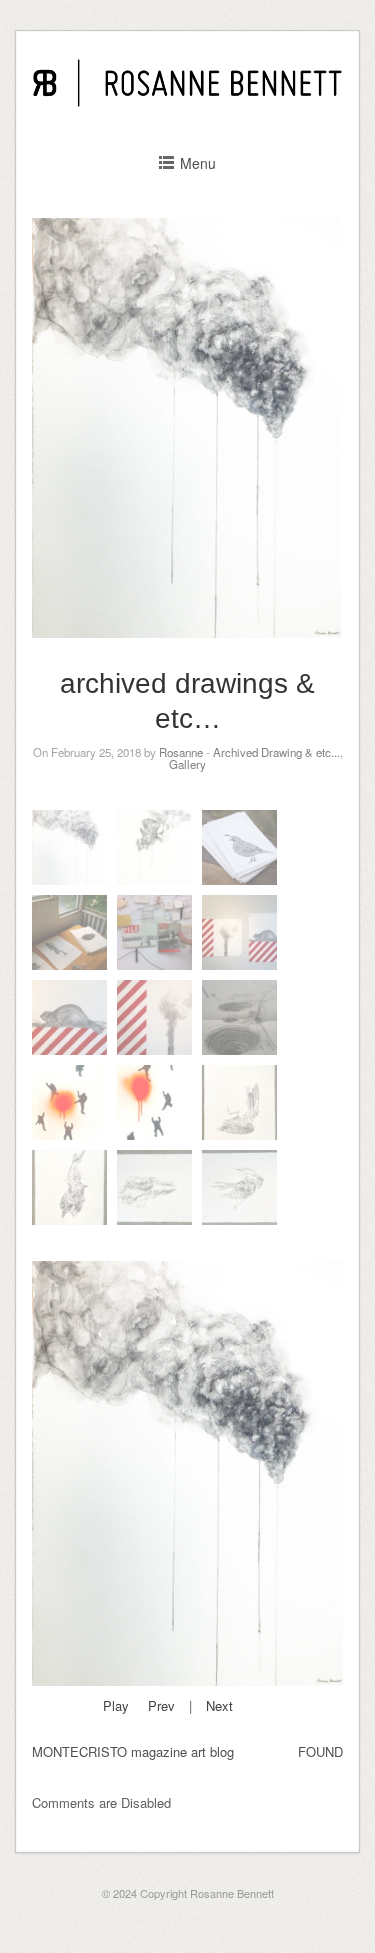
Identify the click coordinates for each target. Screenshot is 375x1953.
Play (116, 1705)
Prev (161, 1705)
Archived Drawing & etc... (276, 752)
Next (219, 1705)
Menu (198, 163)
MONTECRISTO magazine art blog (133, 1751)
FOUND (320, 1751)
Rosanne (181, 752)
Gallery (187, 764)
